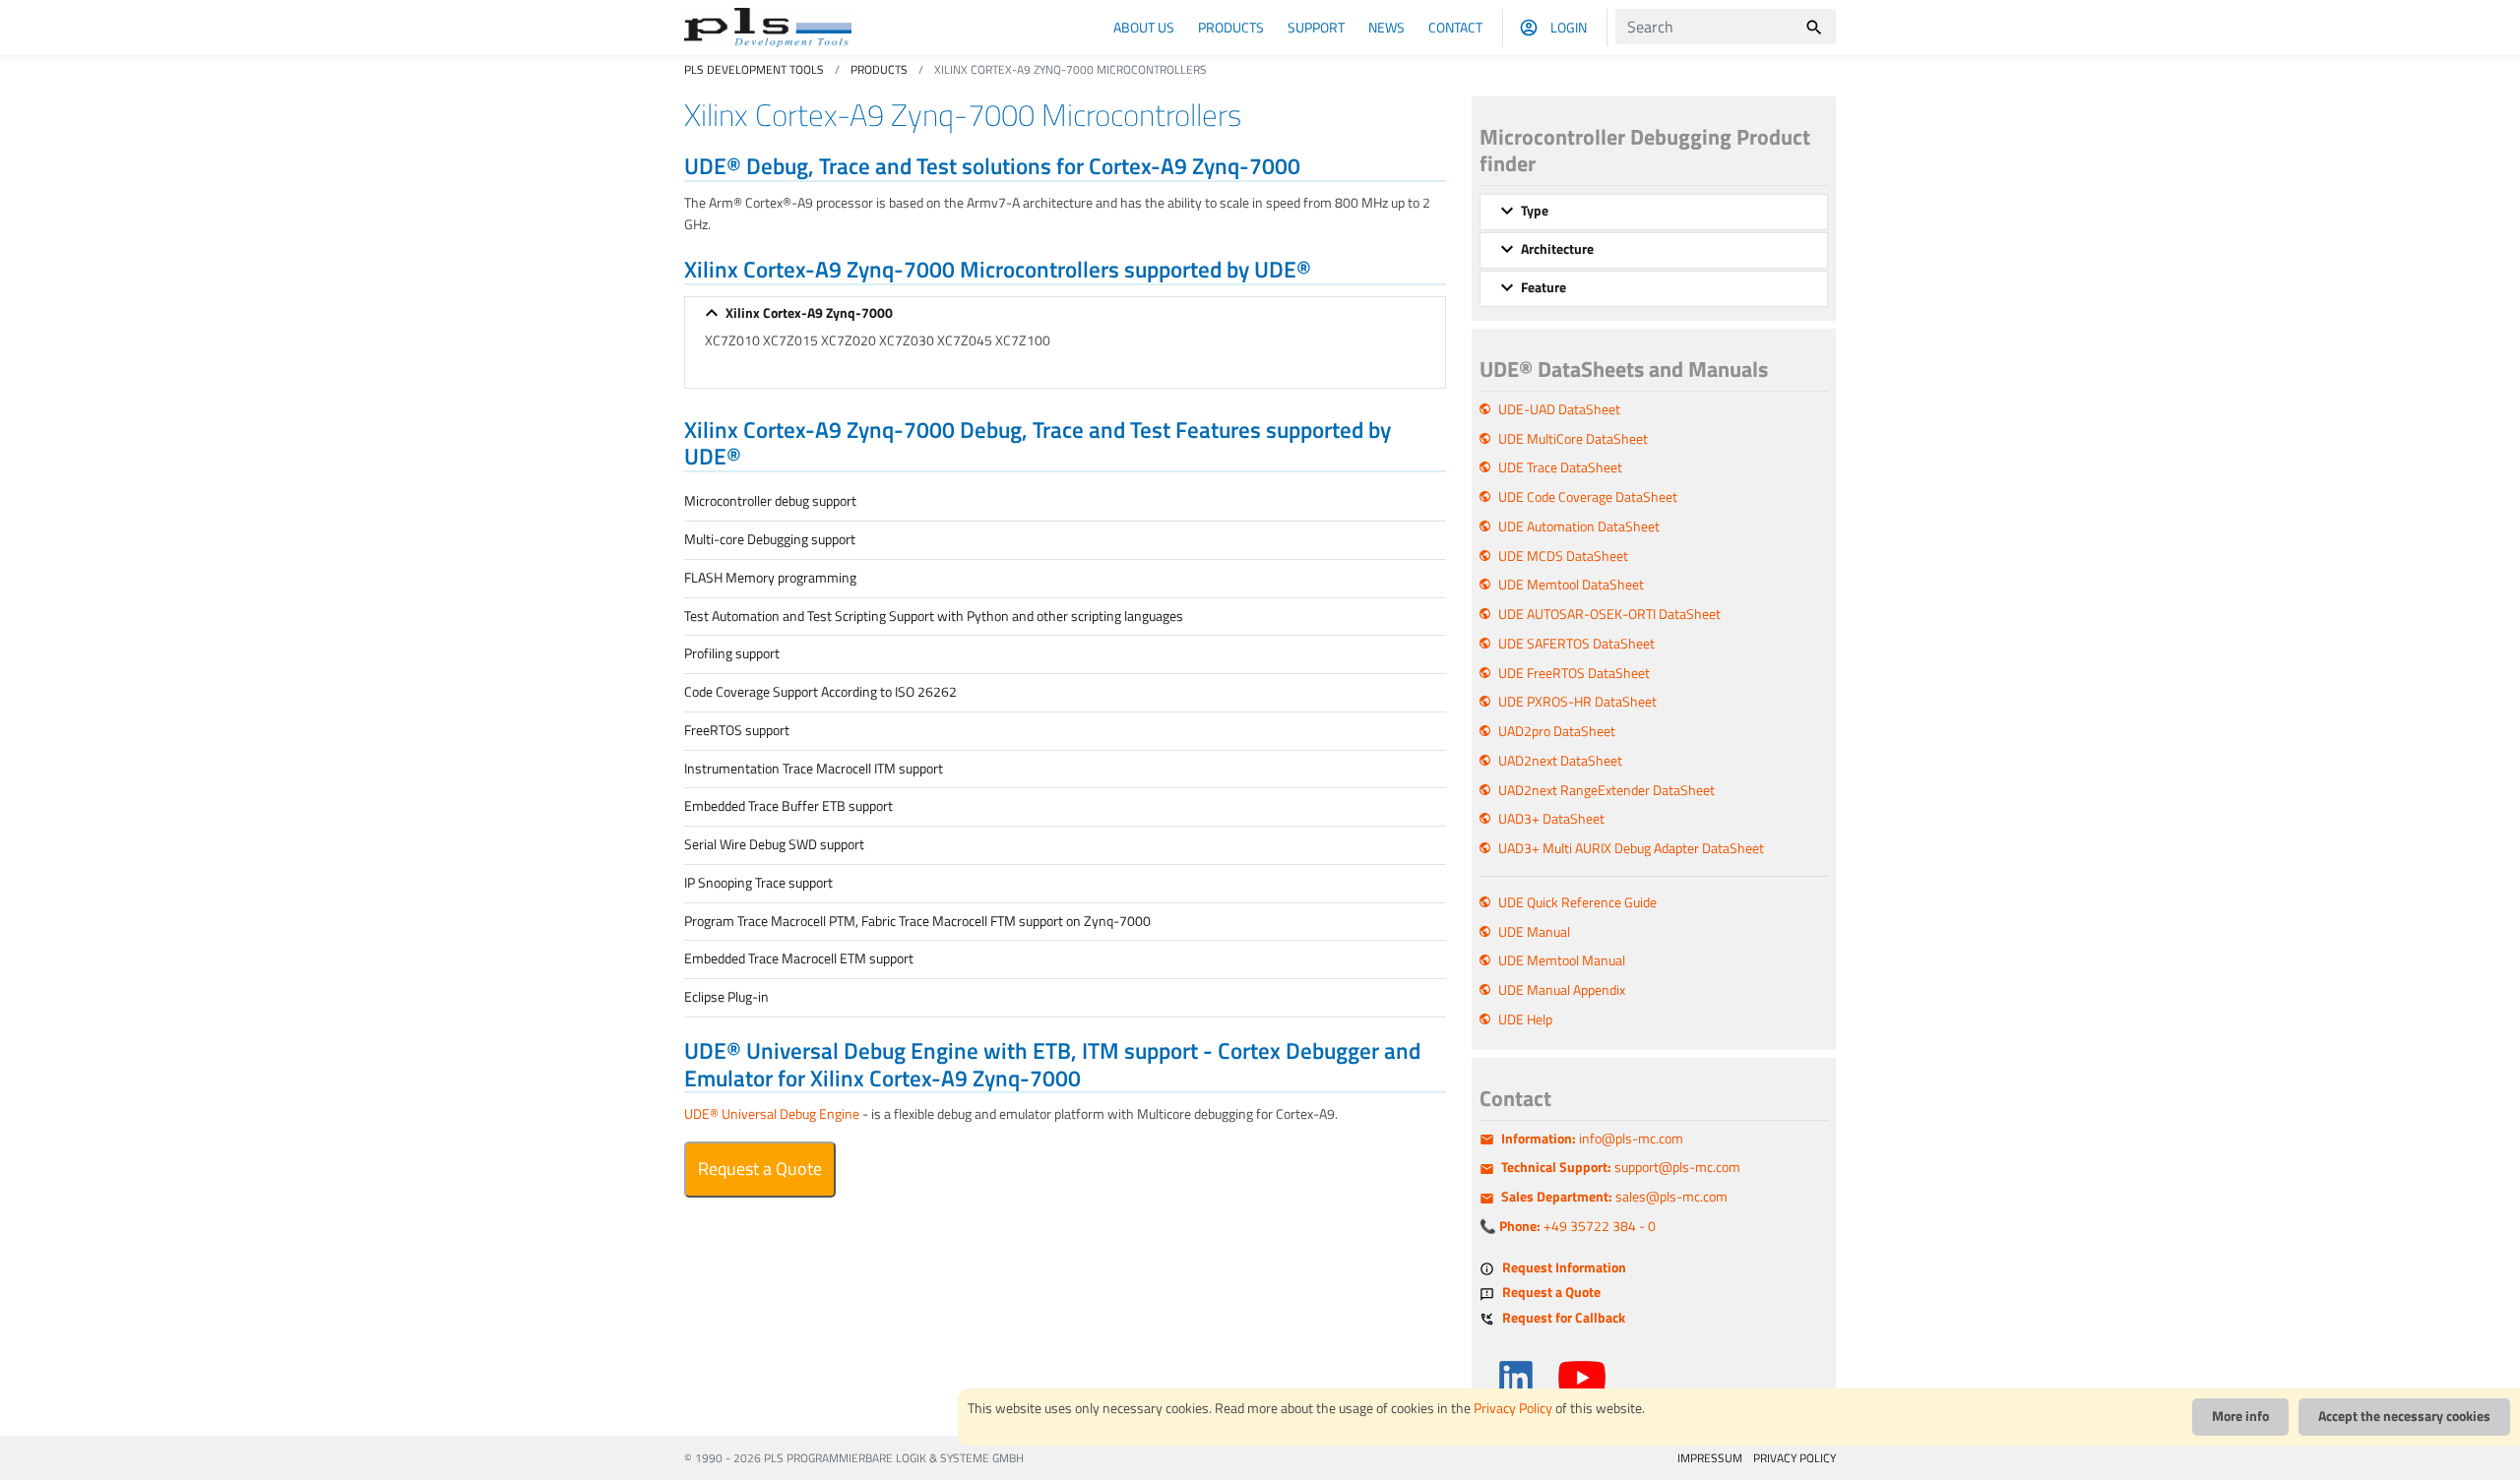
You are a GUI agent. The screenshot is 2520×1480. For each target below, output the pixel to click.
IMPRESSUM (1710, 1458)
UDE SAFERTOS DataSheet (1576, 644)
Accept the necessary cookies (2404, 1416)
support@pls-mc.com (1621, 1167)
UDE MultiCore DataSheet (1573, 439)
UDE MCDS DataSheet (1563, 556)
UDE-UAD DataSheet (1559, 409)
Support (1316, 27)
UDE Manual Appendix (1562, 990)
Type (1535, 211)
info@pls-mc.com (1592, 1139)
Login (1569, 27)
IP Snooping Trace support (758, 883)
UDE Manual (1534, 932)
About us (1144, 27)
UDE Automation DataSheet (1579, 526)
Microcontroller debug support (770, 501)
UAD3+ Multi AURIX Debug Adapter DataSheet (1631, 848)
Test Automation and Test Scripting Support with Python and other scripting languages (934, 616)
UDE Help (1525, 1019)
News (1386, 27)
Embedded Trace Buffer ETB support (788, 806)
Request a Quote (760, 1169)
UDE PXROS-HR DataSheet (1577, 702)
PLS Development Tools (754, 69)
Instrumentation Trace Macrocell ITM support (814, 769)
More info (2240, 1416)
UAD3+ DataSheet (1551, 819)
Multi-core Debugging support (770, 539)
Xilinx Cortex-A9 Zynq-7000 (809, 313)
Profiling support (732, 653)
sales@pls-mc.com (1614, 1197)
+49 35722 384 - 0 (1577, 1226)
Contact (1455, 27)
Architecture (1557, 249)
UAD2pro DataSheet (1557, 731)
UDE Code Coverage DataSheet (1588, 497)
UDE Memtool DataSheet (1571, 585)
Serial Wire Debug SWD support (774, 844)
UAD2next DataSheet (1560, 761)
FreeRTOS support (737, 730)
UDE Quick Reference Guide (1577, 902)
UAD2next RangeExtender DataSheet (1606, 790)
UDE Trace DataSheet (1560, 467)
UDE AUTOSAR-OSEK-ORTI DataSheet (1609, 614)
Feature (1543, 287)
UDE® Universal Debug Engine (772, 1114)
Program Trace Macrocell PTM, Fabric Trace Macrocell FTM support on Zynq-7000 (917, 921)
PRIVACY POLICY (1795, 1458)
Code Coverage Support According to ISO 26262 (820, 692)
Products (1231, 27)
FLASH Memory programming (770, 578)
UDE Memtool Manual (1562, 960)
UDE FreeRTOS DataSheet (1574, 673)
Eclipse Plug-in (726, 997)
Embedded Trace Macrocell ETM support (799, 958)
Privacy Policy (1513, 1408)
